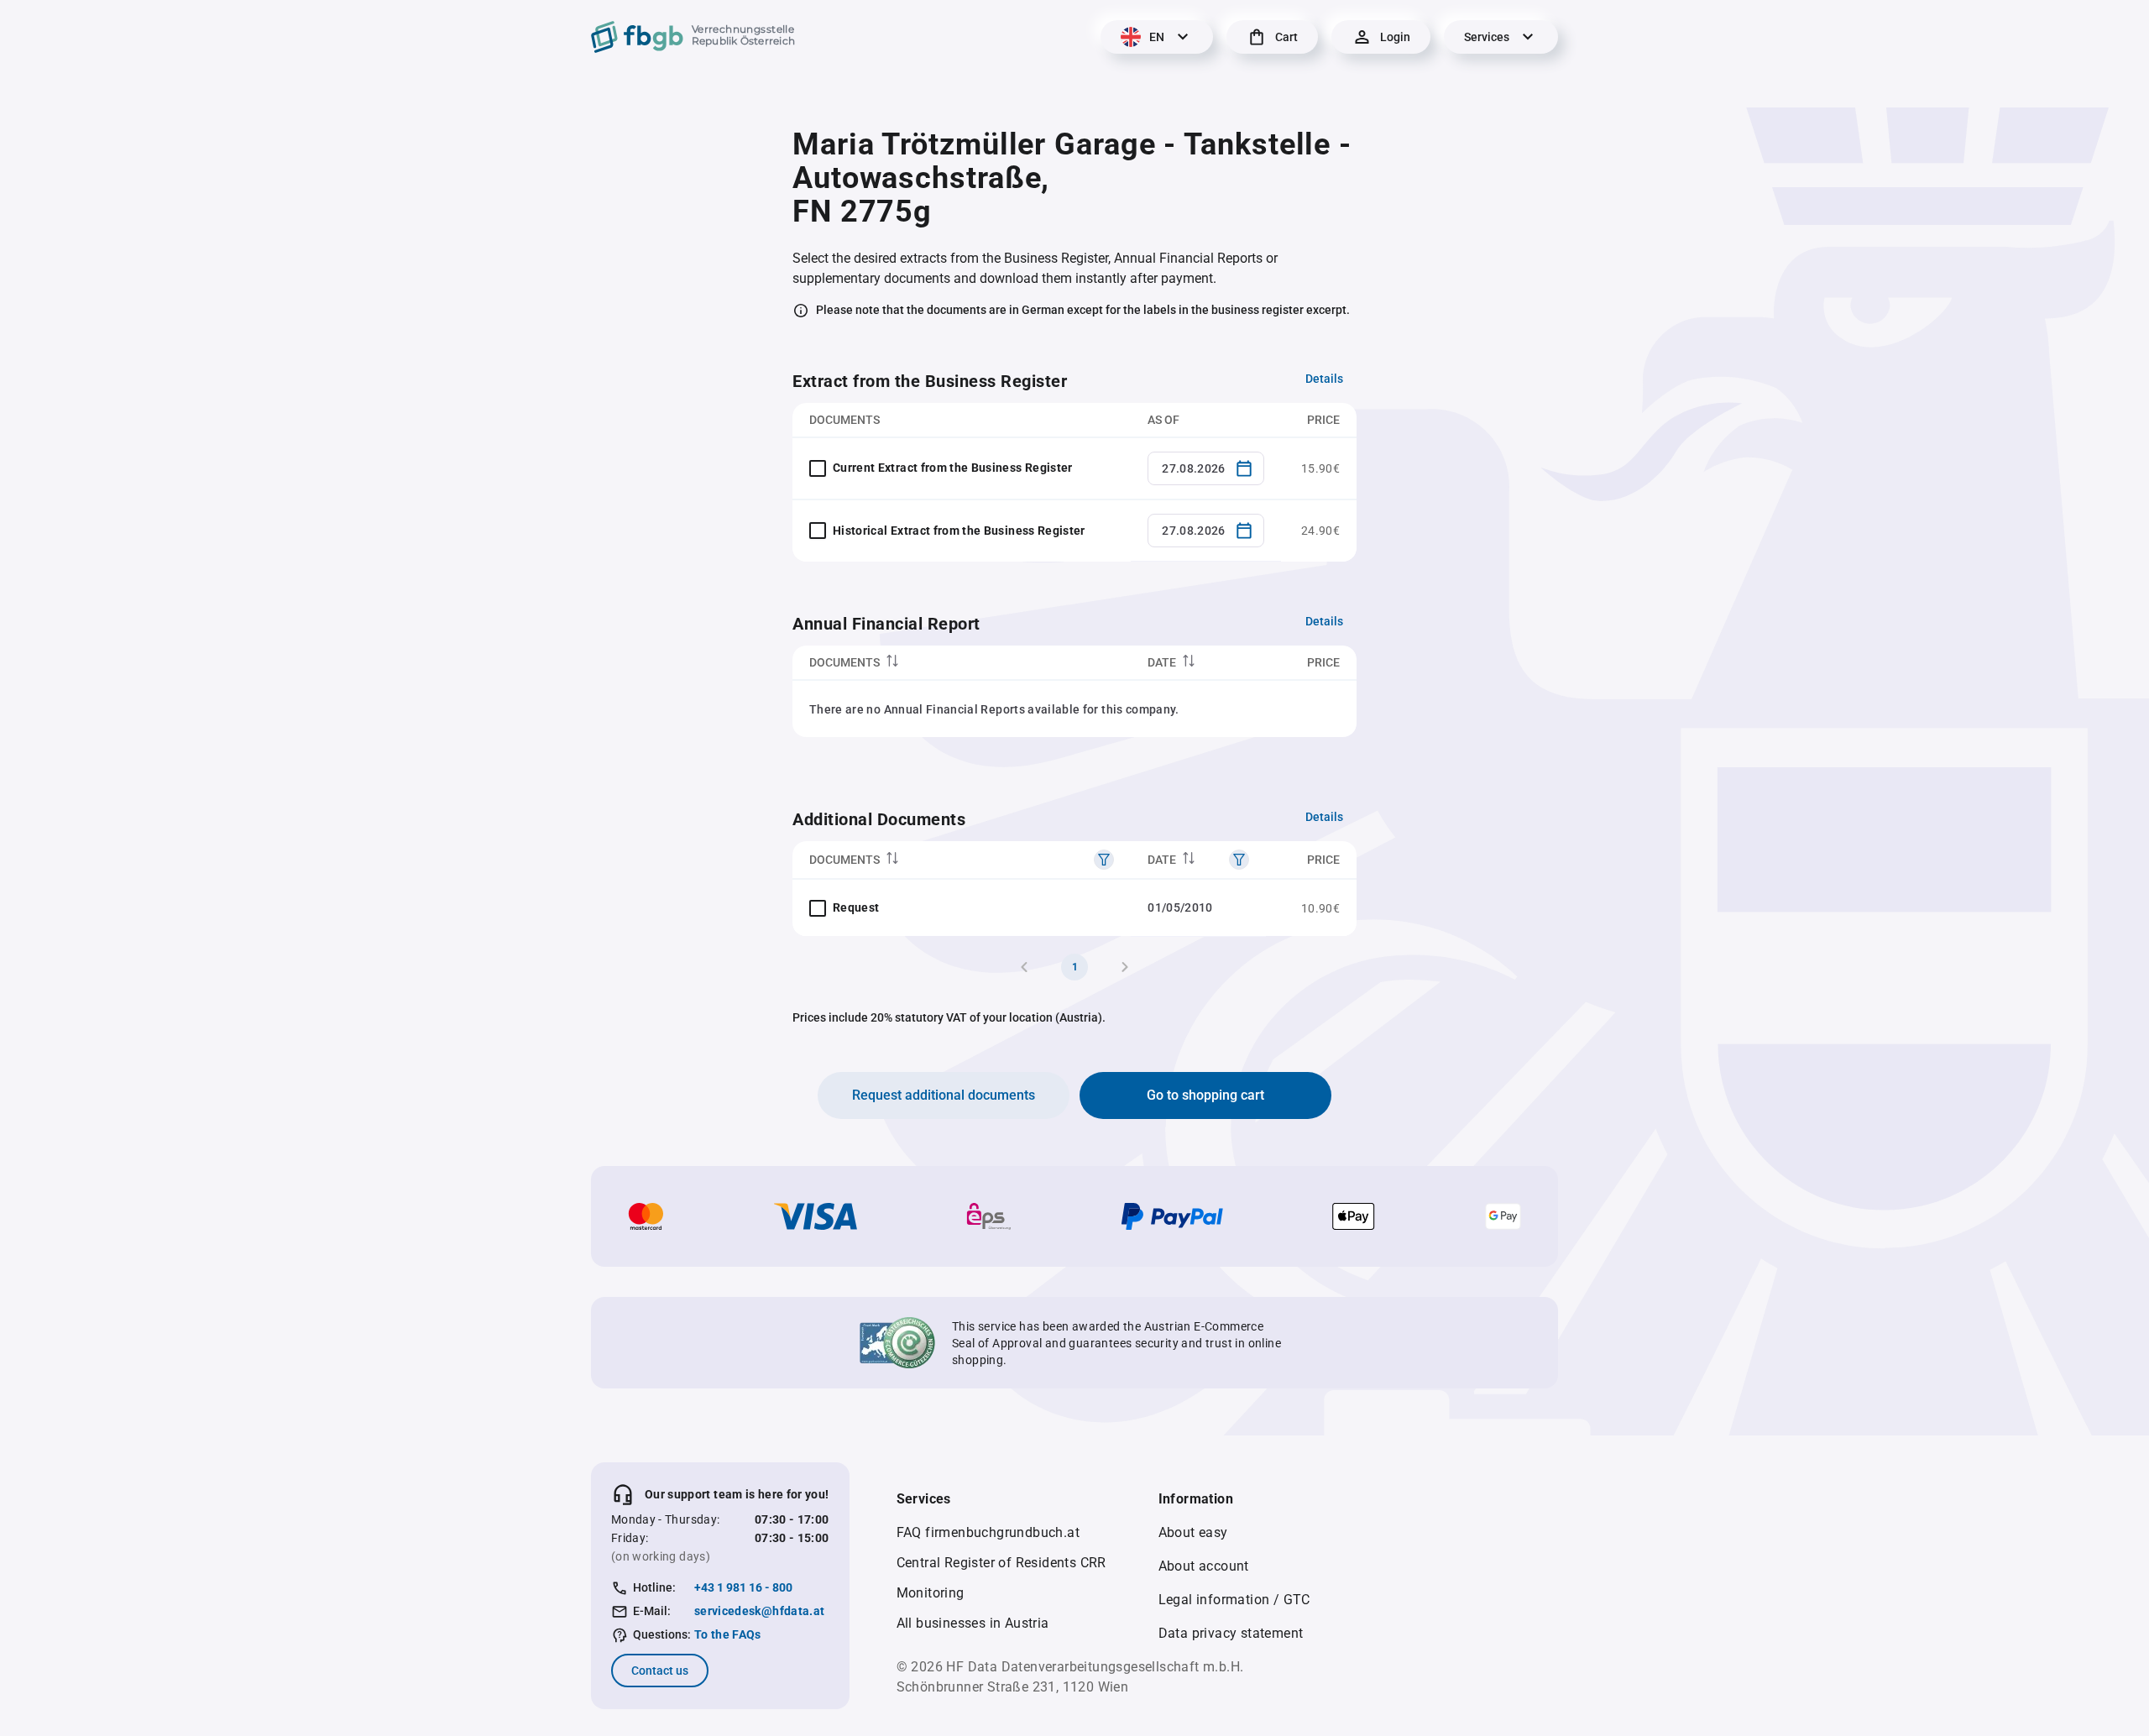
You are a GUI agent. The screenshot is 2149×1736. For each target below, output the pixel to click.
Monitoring (931, 1593)
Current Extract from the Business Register (953, 468)
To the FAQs (728, 1634)
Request (856, 907)
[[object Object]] (1104, 860)
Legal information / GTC (1234, 1600)
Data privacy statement (1231, 1633)
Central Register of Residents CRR (1001, 1563)
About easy (1193, 1532)
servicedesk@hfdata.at (759, 1611)
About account (1204, 1566)
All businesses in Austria (973, 1623)
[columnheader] (962, 663)
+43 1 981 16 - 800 (743, 1587)
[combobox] (1206, 468)
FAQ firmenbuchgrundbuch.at (988, 1532)
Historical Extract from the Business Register (959, 531)
